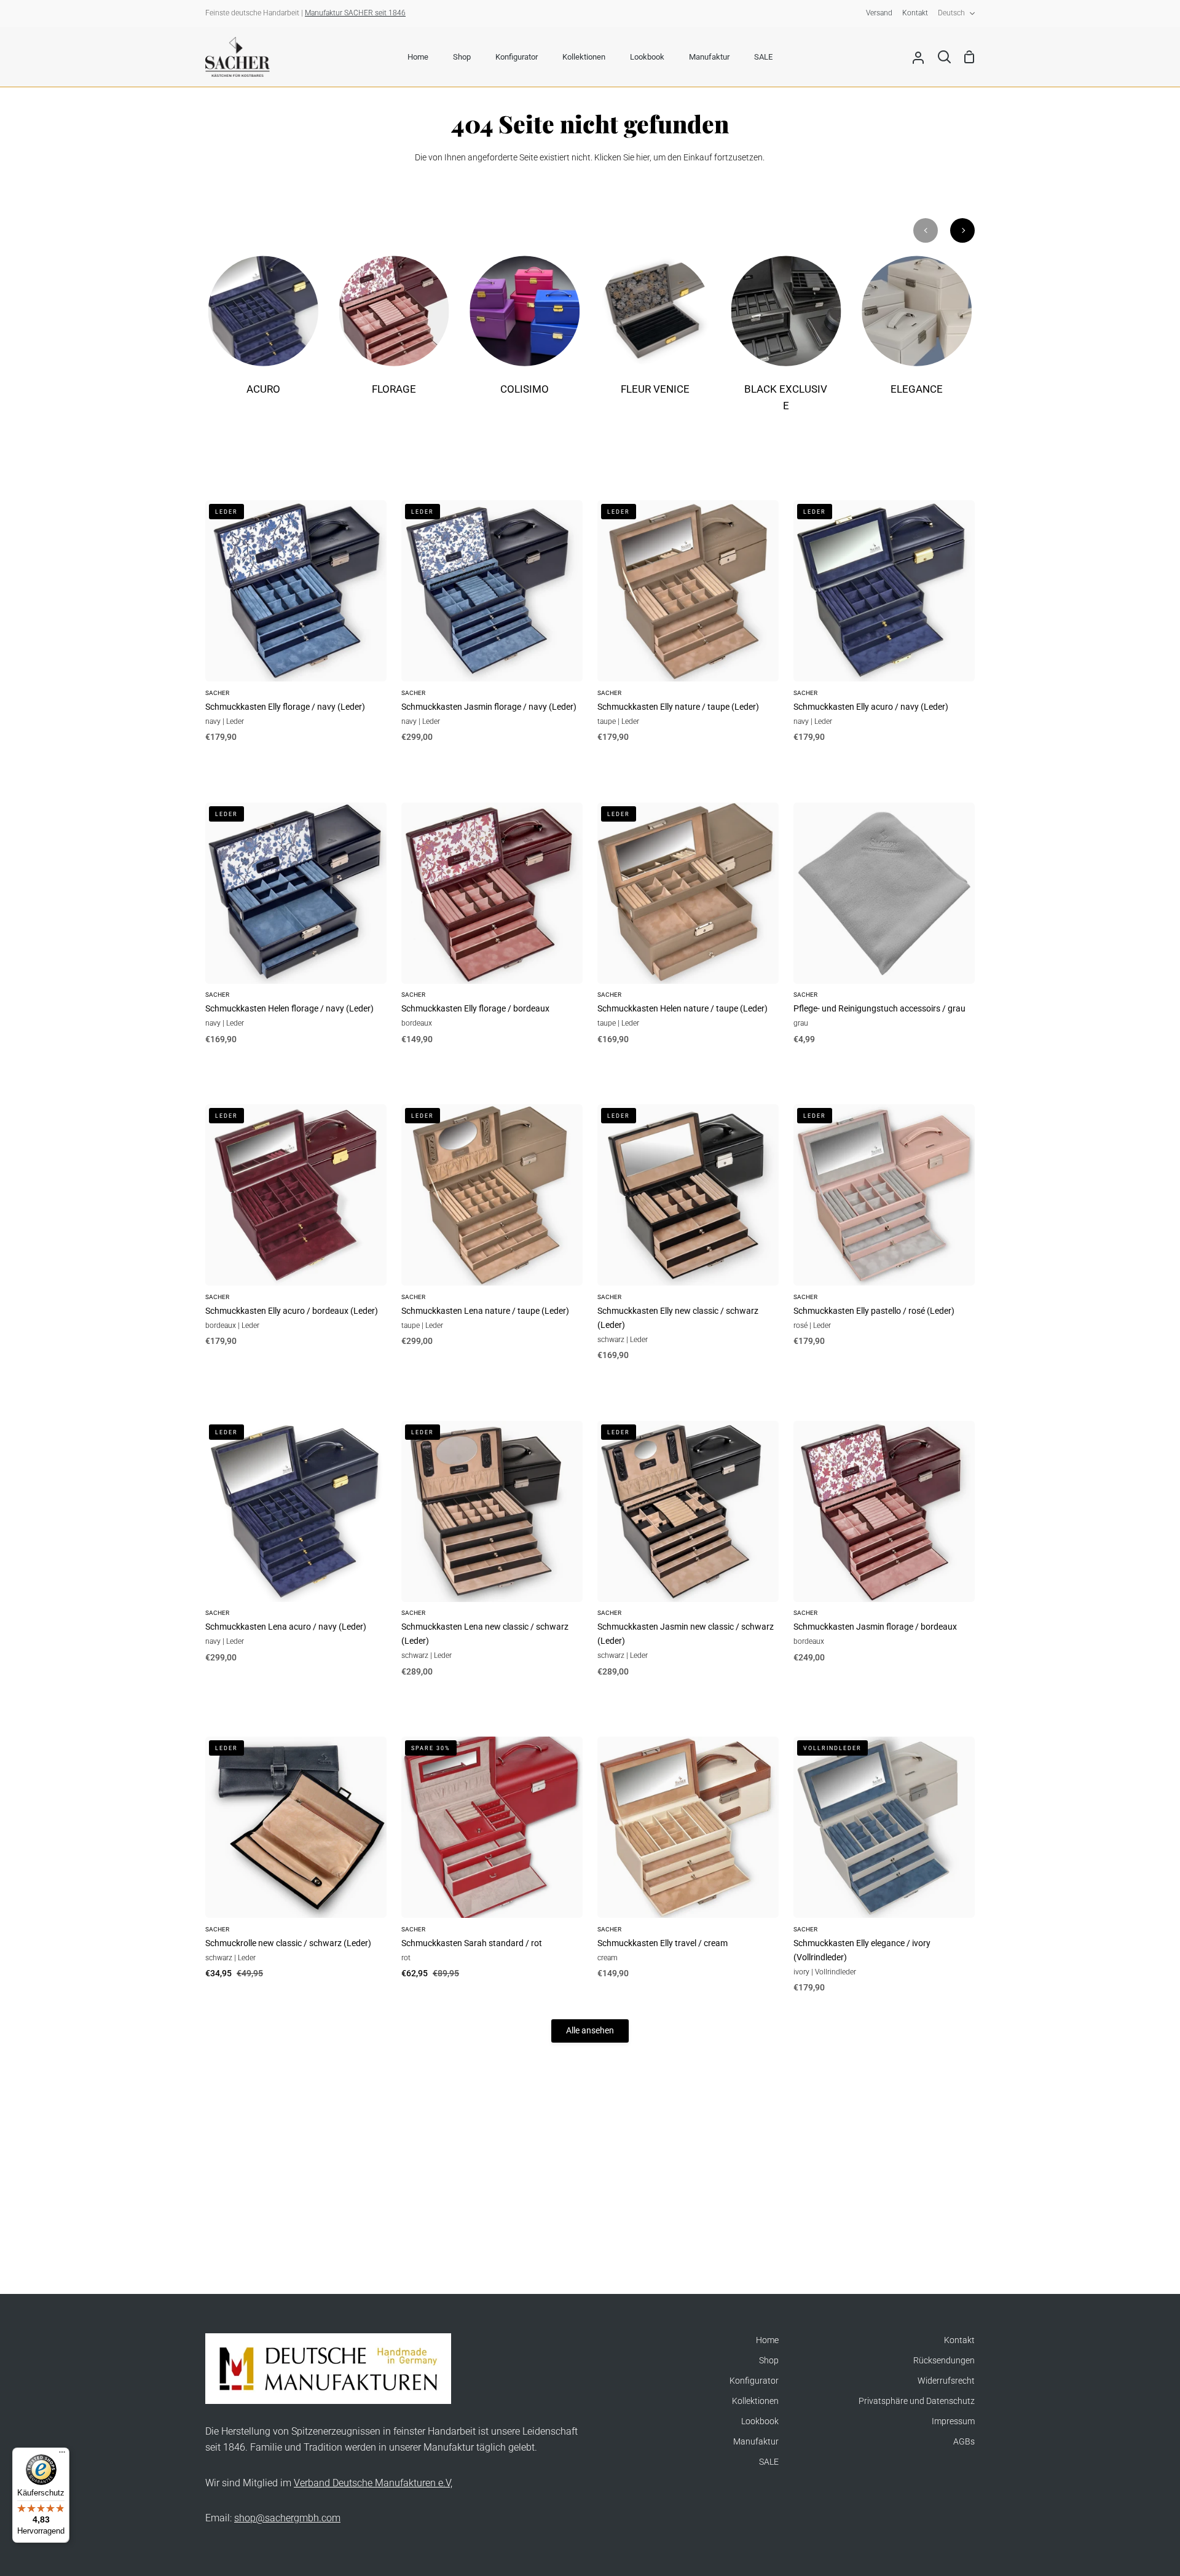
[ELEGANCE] (917, 334)
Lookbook (760, 2421)
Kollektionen (755, 2401)
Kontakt (959, 2340)
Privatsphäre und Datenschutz (917, 2401)
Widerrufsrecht (946, 2381)
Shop (769, 2361)
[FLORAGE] (394, 334)
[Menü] (62, 2455)
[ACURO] (263, 334)
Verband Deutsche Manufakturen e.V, (373, 2483)
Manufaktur (756, 2442)
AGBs (964, 2442)
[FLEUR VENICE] (655, 334)
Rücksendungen (944, 2361)
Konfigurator (754, 2381)
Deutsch (951, 13)
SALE (769, 2462)
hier (643, 158)
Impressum (953, 2421)
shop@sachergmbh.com (287, 2518)
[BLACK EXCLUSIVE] (786, 342)
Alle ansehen (590, 2031)
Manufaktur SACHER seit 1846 (355, 13)
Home (767, 2340)
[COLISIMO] (525, 334)
